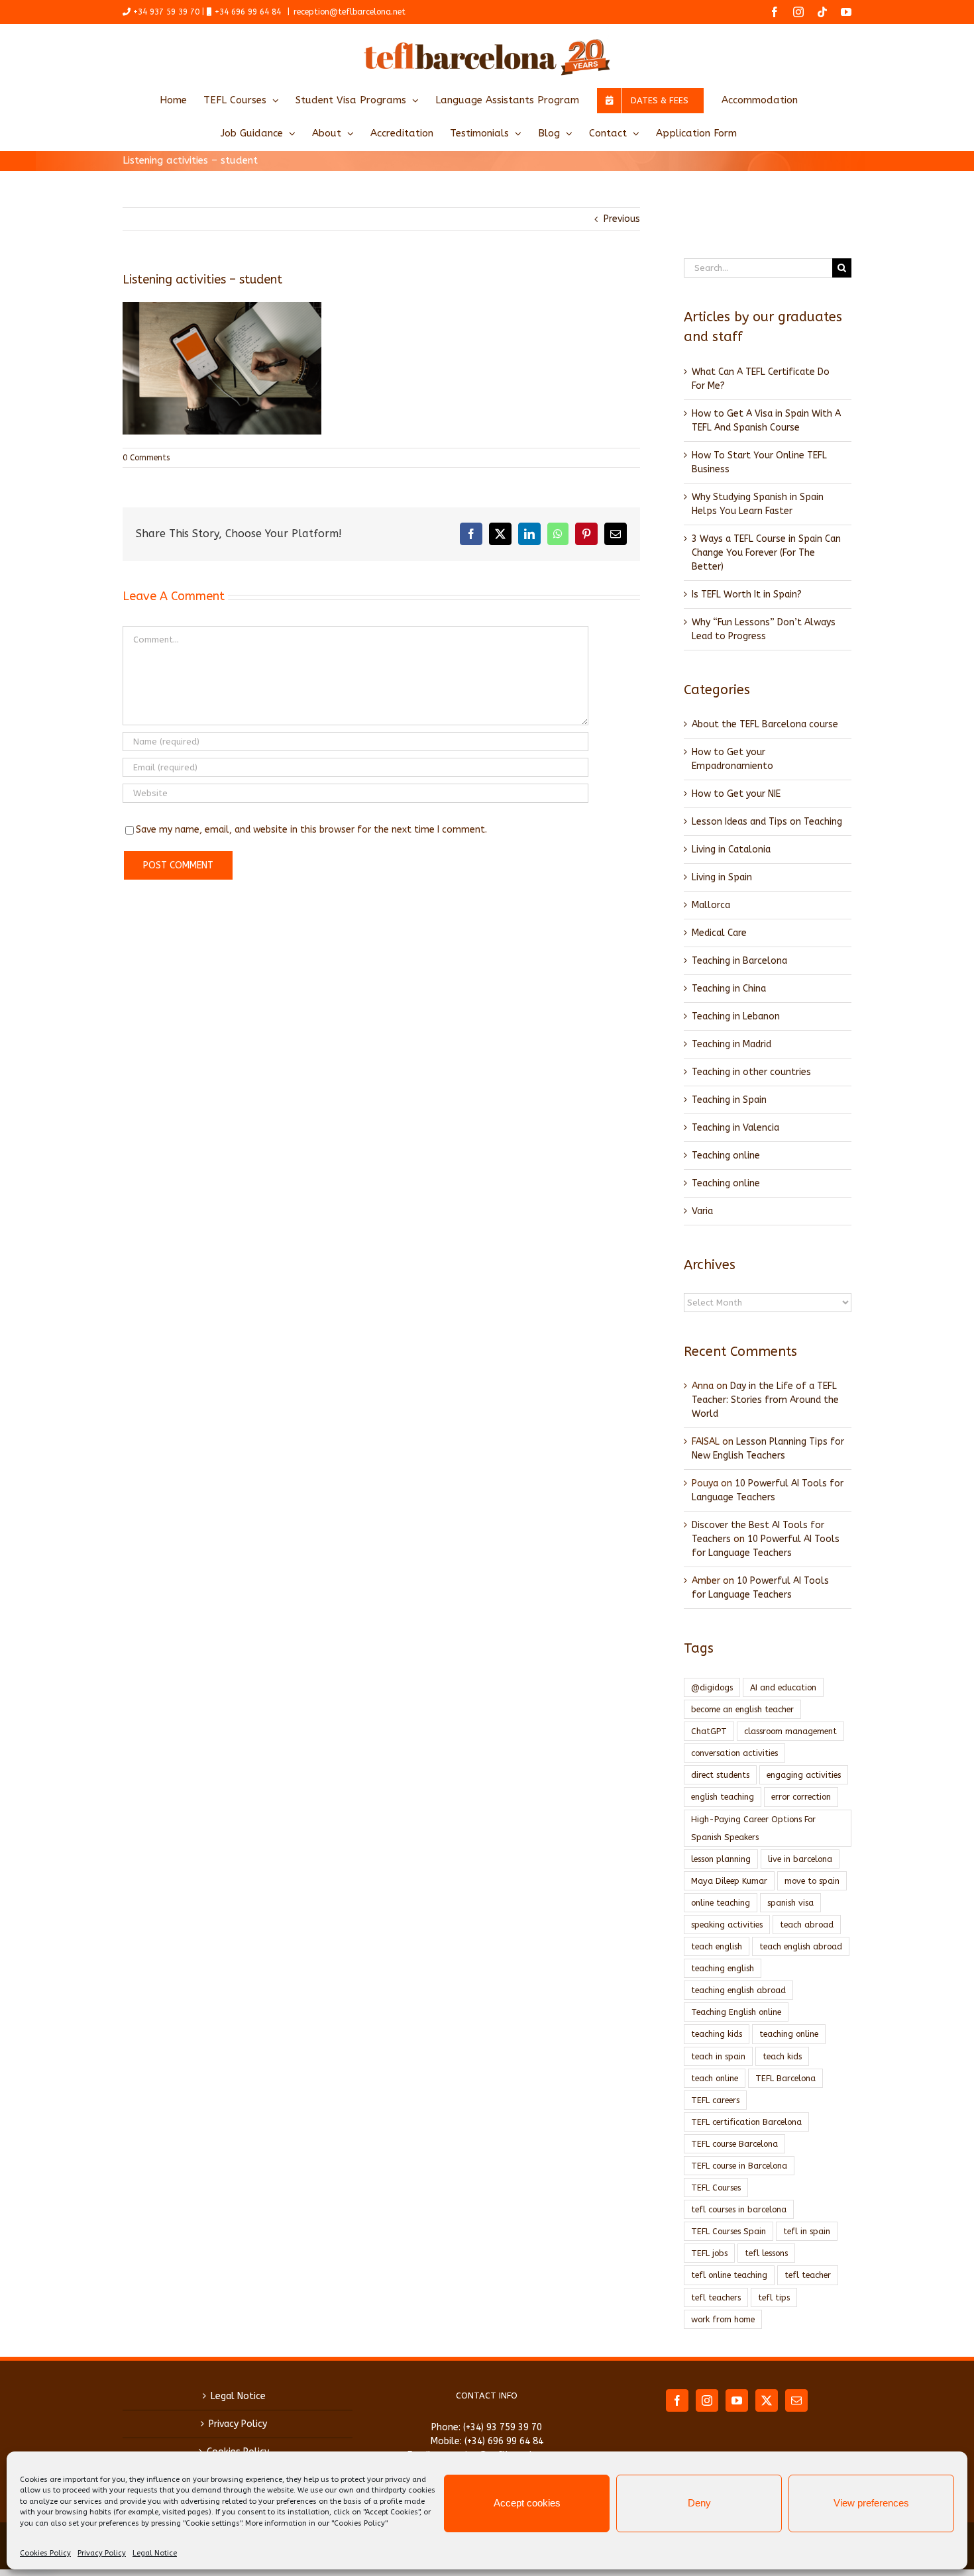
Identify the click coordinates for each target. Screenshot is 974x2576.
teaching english (723, 1968)
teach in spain (718, 2056)
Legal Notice (155, 2553)
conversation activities (734, 1753)
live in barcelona (800, 1859)
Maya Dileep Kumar (729, 1881)
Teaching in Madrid (731, 1044)
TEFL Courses (716, 2188)
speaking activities (727, 1925)
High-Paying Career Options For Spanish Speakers (753, 1828)
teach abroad (807, 1925)
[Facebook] (677, 2400)
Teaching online (726, 1156)
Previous (622, 219)
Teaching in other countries (751, 1072)
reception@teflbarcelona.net (350, 12)
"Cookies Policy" (359, 2523)
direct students (720, 1775)
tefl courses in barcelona (739, 2209)
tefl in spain (807, 2231)
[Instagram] (707, 2400)
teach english (717, 1946)
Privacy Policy (102, 2553)
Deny (699, 2503)
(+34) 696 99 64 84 (504, 2441)
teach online (715, 2078)
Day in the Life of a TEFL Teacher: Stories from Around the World (765, 1400)
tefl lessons (766, 2253)
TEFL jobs (709, 2253)
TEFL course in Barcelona (739, 2166)
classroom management (790, 1731)
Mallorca (711, 905)
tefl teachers (716, 2297)
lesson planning (721, 1859)
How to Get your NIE (736, 794)
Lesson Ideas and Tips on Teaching (767, 822)
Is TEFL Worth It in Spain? (747, 594)
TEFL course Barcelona (734, 2144)
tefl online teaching (729, 2275)
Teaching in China (729, 989)
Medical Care (719, 933)
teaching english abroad (738, 1990)
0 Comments (146, 458)
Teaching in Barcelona (739, 961)
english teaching (723, 1797)
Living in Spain (722, 877)
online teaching (721, 1903)
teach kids (782, 2056)
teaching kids (717, 2034)
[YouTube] (737, 2400)
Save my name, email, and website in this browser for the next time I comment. (311, 830)
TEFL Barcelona (785, 2078)
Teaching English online (736, 2012)
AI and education (783, 1687)
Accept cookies (527, 2503)
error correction (801, 1797)
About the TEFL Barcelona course (765, 724)
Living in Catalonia (731, 850)
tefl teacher (808, 2275)
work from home (723, 2319)
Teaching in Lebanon (736, 1016)
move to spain (812, 1881)
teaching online (789, 2034)
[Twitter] (767, 2400)
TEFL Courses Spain (729, 2231)
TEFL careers (715, 2100)
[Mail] (796, 2400)
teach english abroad (801, 1946)
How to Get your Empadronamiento (732, 759)
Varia (702, 1211)
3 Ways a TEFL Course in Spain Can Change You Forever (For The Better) (766, 553)
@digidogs (712, 1687)
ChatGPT (709, 1731)
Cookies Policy (45, 2553)
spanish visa (790, 1903)
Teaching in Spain (729, 1100)
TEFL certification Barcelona (746, 2122)
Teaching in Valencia (735, 1128)
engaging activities (804, 1775)
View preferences (871, 2503)
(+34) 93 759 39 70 (503, 2427)
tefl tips (774, 2297)
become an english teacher (742, 1709)
